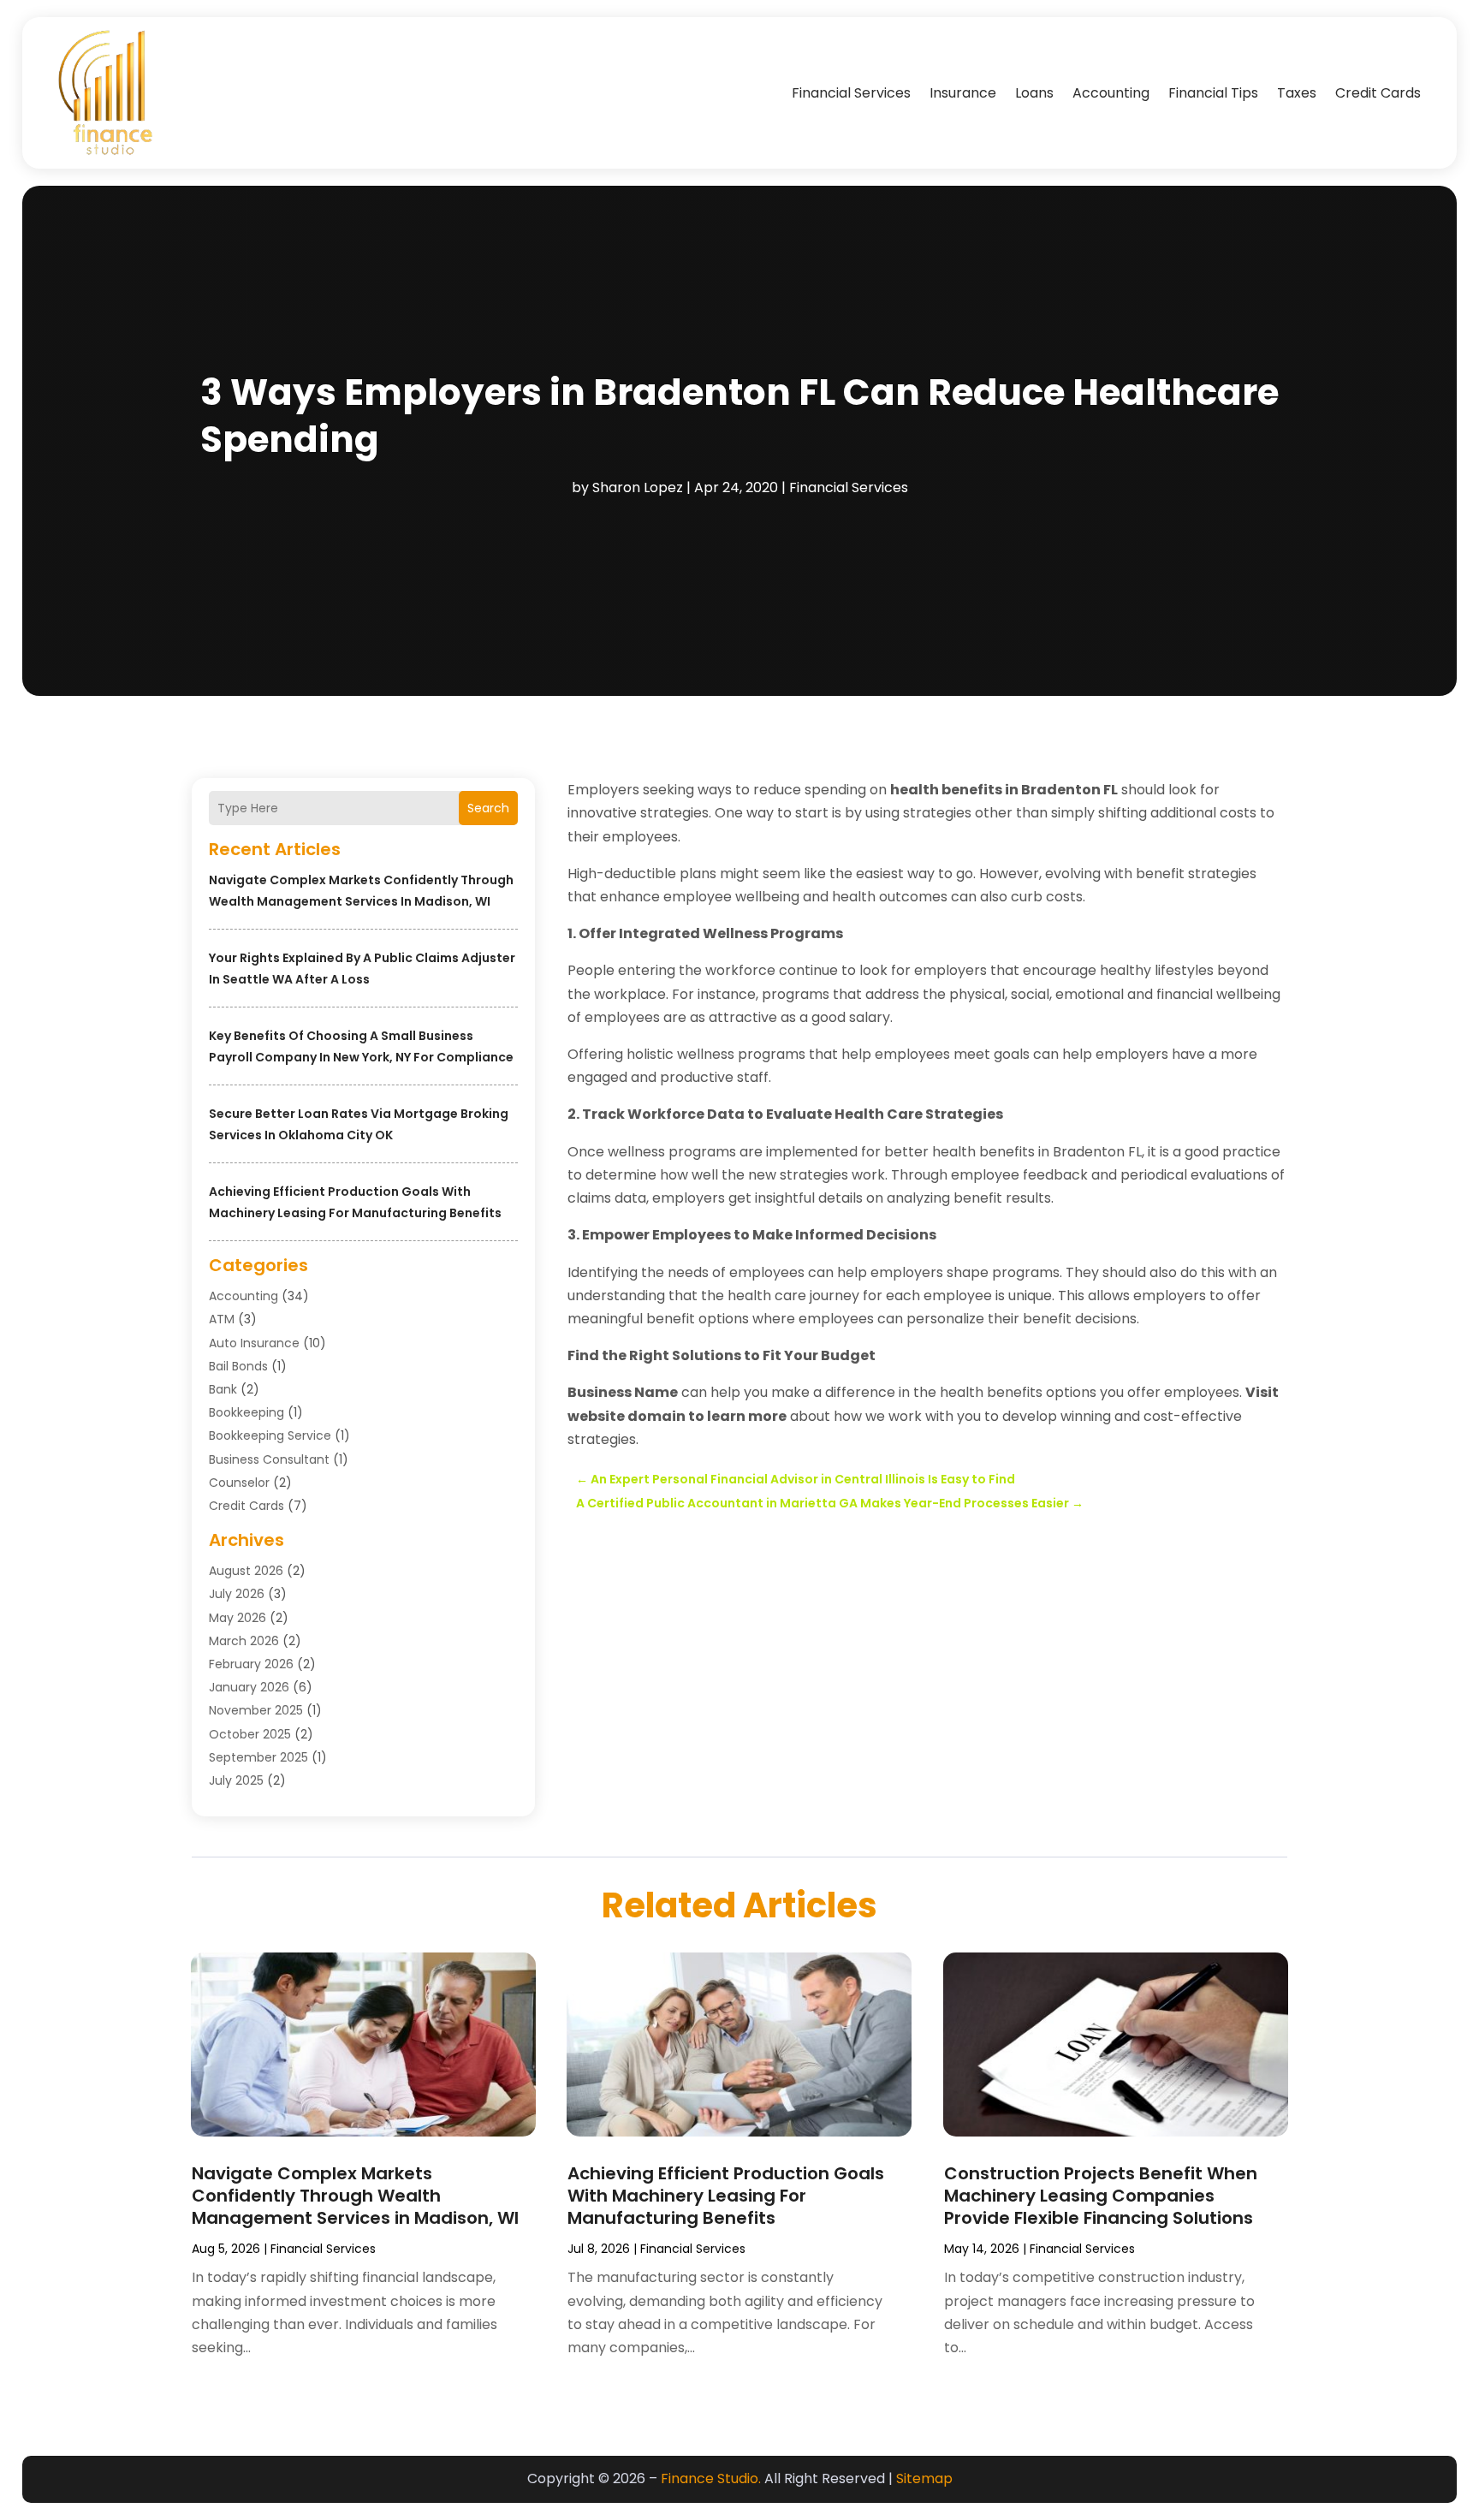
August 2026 (246, 1571)
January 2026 (249, 1687)
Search (488, 808)
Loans (1034, 93)
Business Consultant (269, 1459)
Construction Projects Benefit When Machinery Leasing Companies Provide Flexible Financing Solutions (1101, 2196)
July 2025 (236, 1780)
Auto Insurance (254, 1343)
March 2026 (244, 1641)
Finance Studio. (711, 2478)
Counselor (239, 1483)
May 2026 (238, 1618)
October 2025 (250, 1734)
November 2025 (256, 1710)
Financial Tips (1213, 93)
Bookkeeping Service (270, 1435)
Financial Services (851, 93)
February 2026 (251, 1664)
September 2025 (258, 1757)
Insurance (963, 93)
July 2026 (237, 1594)
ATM (222, 1319)
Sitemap (924, 2478)
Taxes (1297, 93)
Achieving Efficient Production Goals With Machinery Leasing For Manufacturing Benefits (726, 2196)
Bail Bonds (238, 1366)
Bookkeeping (246, 1412)
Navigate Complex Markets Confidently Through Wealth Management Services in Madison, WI (355, 2196)
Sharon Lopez (638, 487)
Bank (223, 1389)
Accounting (1111, 93)
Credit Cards (1378, 93)
